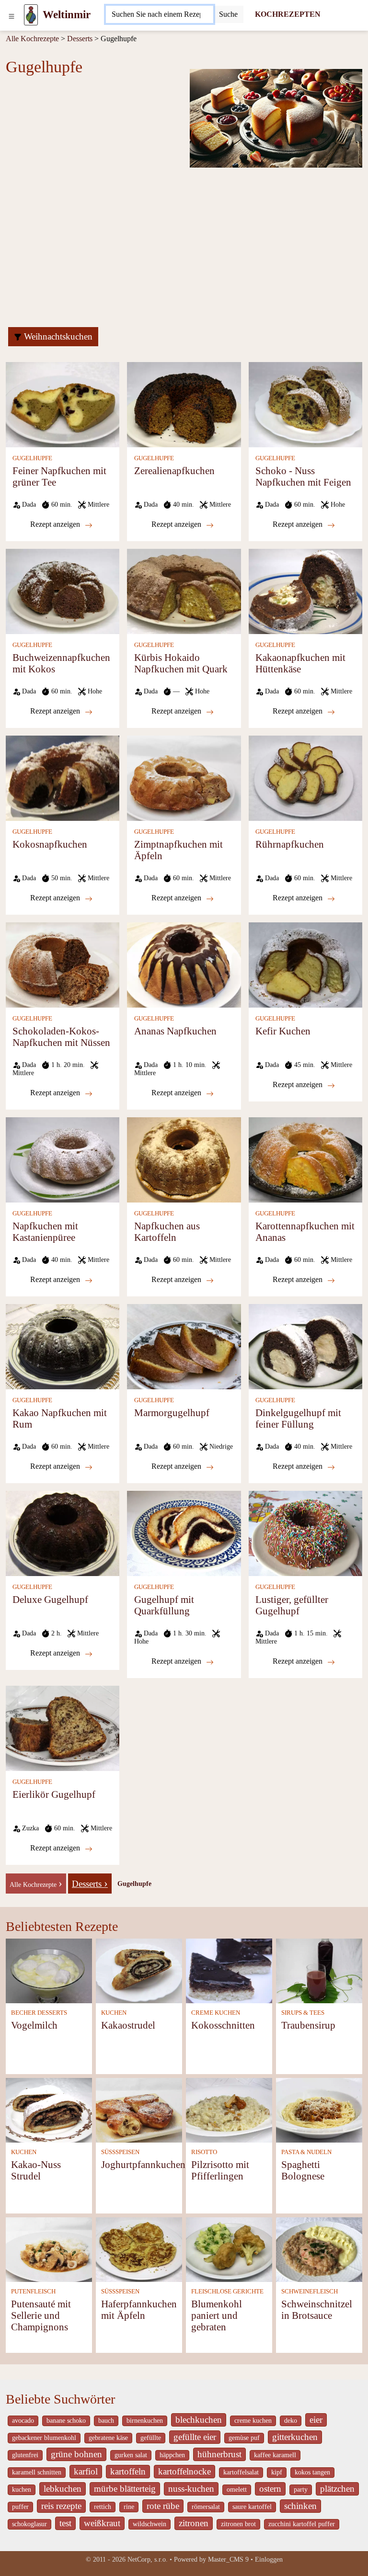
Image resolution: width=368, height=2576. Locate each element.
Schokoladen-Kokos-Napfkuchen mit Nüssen (61, 1037)
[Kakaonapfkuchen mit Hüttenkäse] (305, 591)
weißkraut (102, 2523)
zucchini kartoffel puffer (302, 2524)
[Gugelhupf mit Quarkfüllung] (184, 1533)
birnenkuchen (145, 2421)
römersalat (206, 2507)
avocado (23, 2421)
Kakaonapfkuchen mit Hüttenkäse (300, 663)
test (65, 2523)
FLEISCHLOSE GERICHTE (227, 2292)
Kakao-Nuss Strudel (36, 2170)
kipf (277, 2472)
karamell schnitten (37, 2472)
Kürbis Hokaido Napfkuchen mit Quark (181, 663)
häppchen (172, 2455)
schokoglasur (29, 2524)
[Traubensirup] (319, 1970)
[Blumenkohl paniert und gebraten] (229, 2249)
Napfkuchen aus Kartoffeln (167, 1231)
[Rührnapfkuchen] (305, 777)
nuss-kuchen (191, 2489)
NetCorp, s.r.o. (148, 2559)
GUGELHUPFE (32, 458)
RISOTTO (204, 2152)
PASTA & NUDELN (306, 2152)
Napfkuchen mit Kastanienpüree (45, 1231)
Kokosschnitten (223, 2025)
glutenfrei (25, 2455)
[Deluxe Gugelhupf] (63, 1533)
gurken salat (131, 2455)
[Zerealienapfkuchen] (184, 404)
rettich (103, 2507)
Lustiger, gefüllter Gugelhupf (292, 1605)
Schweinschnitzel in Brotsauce (317, 2309)
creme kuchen (253, 2421)
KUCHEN (114, 2013)
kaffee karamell (275, 2455)
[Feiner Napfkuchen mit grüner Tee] (63, 404)
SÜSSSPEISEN (120, 2152)
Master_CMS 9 (228, 2559)
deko (291, 2421)
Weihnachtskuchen (57, 336)
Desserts (80, 39)
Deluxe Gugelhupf (50, 1599)
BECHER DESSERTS (39, 2013)
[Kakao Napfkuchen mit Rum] (63, 1346)
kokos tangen (312, 2472)
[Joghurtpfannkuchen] (139, 2109)
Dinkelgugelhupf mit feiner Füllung (298, 1418)
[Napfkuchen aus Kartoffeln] (184, 1159)
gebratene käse (108, 2438)
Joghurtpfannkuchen (143, 2164)
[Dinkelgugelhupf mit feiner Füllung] (305, 1346)
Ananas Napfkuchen (175, 1031)
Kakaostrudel (128, 2025)
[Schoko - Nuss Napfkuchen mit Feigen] (305, 404)
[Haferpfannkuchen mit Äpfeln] (139, 2249)
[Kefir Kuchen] (305, 964)
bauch (106, 2421)
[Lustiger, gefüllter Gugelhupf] (305, 1533)
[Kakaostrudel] (139, 1970)
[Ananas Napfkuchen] (184, 964)
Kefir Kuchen (283, 1031)
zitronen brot (238, 2524)
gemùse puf (244, 2438)
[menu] (11, 15)
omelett (237, 2490)
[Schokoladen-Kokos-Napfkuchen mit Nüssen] (63, 964)
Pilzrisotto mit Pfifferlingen (220, 2170)
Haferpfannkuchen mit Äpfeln (139, 2309)
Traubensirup (308, 2025)
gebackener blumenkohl (44, 2438)
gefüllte (151, 2438)
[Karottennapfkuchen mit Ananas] (305, 1159)
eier (316, 2420)
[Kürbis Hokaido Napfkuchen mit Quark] (184, 591)
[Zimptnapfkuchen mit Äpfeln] (184, 777)
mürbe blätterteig (125, 2489)
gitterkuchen (295, 2437)
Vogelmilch (34, 2025)
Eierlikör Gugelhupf (54, 1794)
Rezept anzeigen (56, 524)
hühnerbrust (219, 2454)
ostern (270, 2489)
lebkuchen (63, 2489)
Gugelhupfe (134, 1884)
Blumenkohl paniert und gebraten (217, 2315)
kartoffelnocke (184, 2471)
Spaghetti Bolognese (303, 2170)
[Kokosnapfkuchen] (63, 777)
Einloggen (269, 2559)
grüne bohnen (76, 2454)
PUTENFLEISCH (33, 2292)
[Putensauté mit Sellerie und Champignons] (49, 2249)
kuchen (22, 2490)
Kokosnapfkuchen (50, 844)
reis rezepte (61, 2506)
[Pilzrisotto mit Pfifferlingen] (229, 2109)
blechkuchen (199, 2420)
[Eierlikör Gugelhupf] (63, 1728)
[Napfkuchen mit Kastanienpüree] (63, 1159)
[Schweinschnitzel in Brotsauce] (319, 2249)
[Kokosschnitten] (229, 1970)
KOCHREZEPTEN (288, 14)
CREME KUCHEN (216, 2013)
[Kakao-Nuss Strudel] (49, 2109)
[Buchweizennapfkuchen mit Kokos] (63, 591)
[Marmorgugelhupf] (184, 1346)
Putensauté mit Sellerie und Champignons (41, 2315)
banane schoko (66, 2421)
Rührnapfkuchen (290, 844)
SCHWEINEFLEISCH (310, 2292)
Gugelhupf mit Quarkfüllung (164, 1605)
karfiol (86, 2471)
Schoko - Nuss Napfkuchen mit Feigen (303, 476)
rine (129, 2507)
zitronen (194, 2523)
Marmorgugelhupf (172, 1413)
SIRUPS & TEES (303, 2013)
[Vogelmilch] (49, 1970)
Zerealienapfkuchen (174, 471)
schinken (300, 2506)
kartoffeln (128, 2471)
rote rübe (163, 2506)
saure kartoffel (252, 2507)
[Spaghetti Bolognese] (319, 2109)
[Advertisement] (184, 246)
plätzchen (337, 2489)
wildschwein (149, 2524)
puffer (20, 2507)
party (301, 2490)
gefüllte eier (195, 2437)
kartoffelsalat (241, 2472)
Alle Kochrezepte (32, 39)
